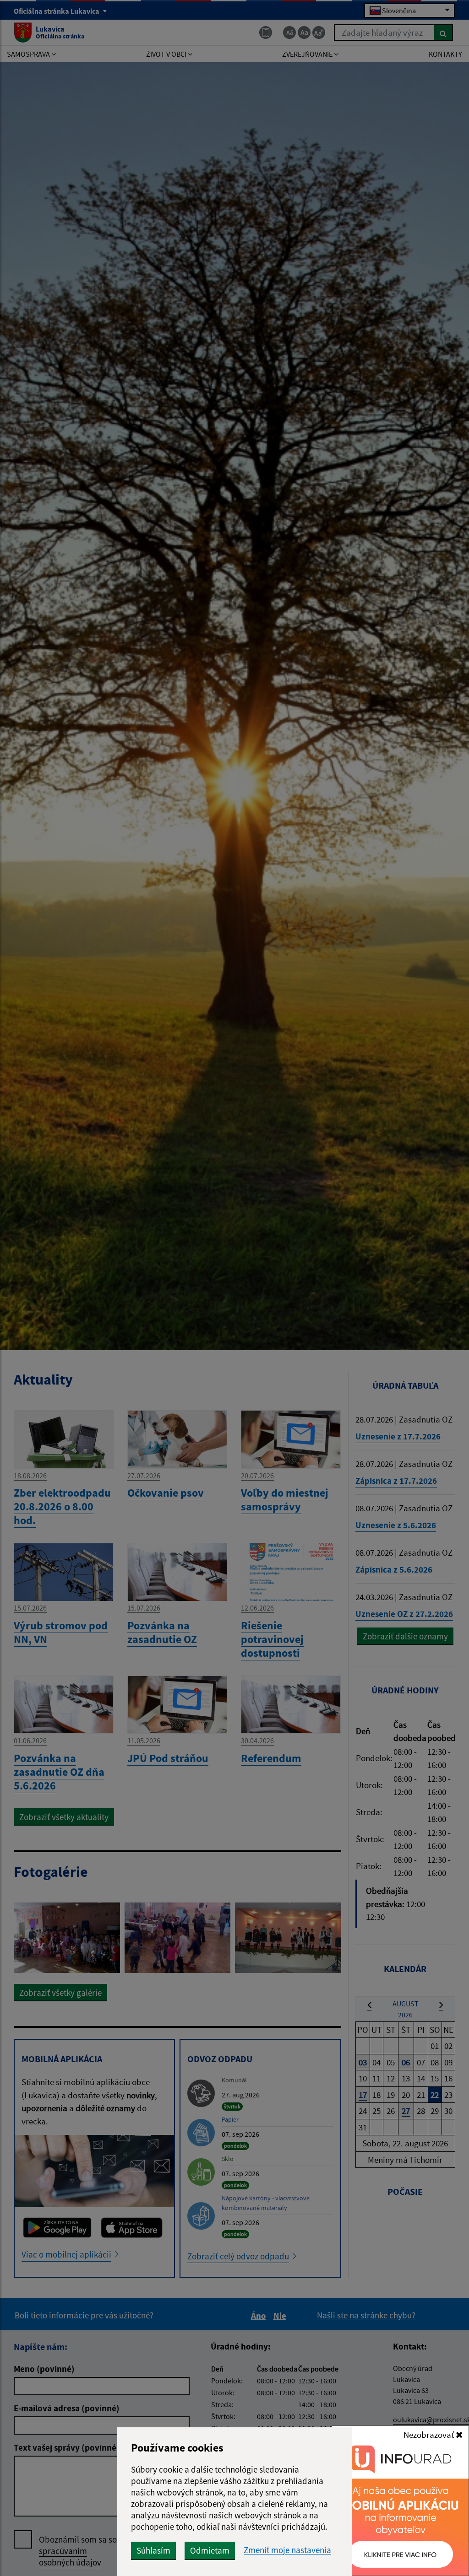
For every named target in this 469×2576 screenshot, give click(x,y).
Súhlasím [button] (153, 2550)
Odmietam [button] (210, 2550)
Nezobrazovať (430, 2435)
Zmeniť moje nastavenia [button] (287, 2550)
